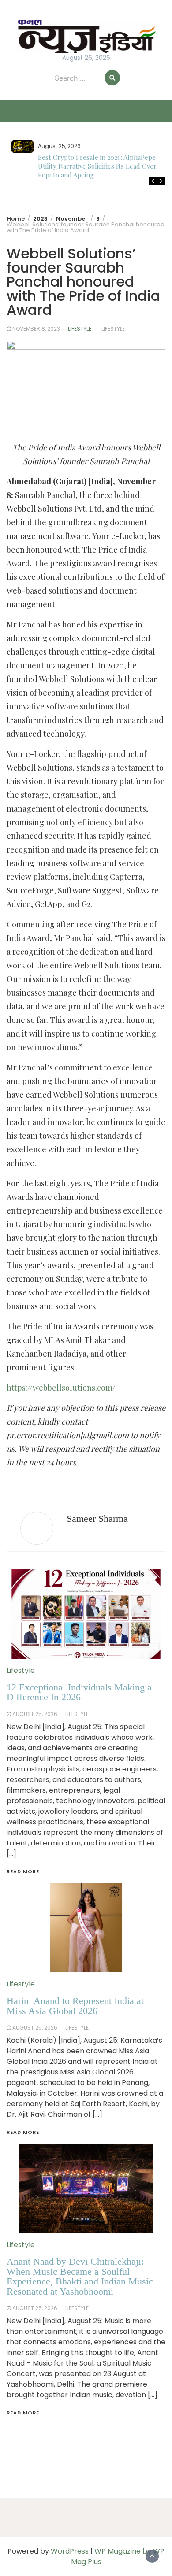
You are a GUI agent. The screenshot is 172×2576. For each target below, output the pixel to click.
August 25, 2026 (35, 2308)
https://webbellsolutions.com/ (61, 1388)
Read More (23, 2413)
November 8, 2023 (36, 329)
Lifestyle (80, 329)
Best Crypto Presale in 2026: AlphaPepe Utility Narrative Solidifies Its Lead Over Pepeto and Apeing (97, 166)
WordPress (70, 2551)
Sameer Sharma (97, 1519)
